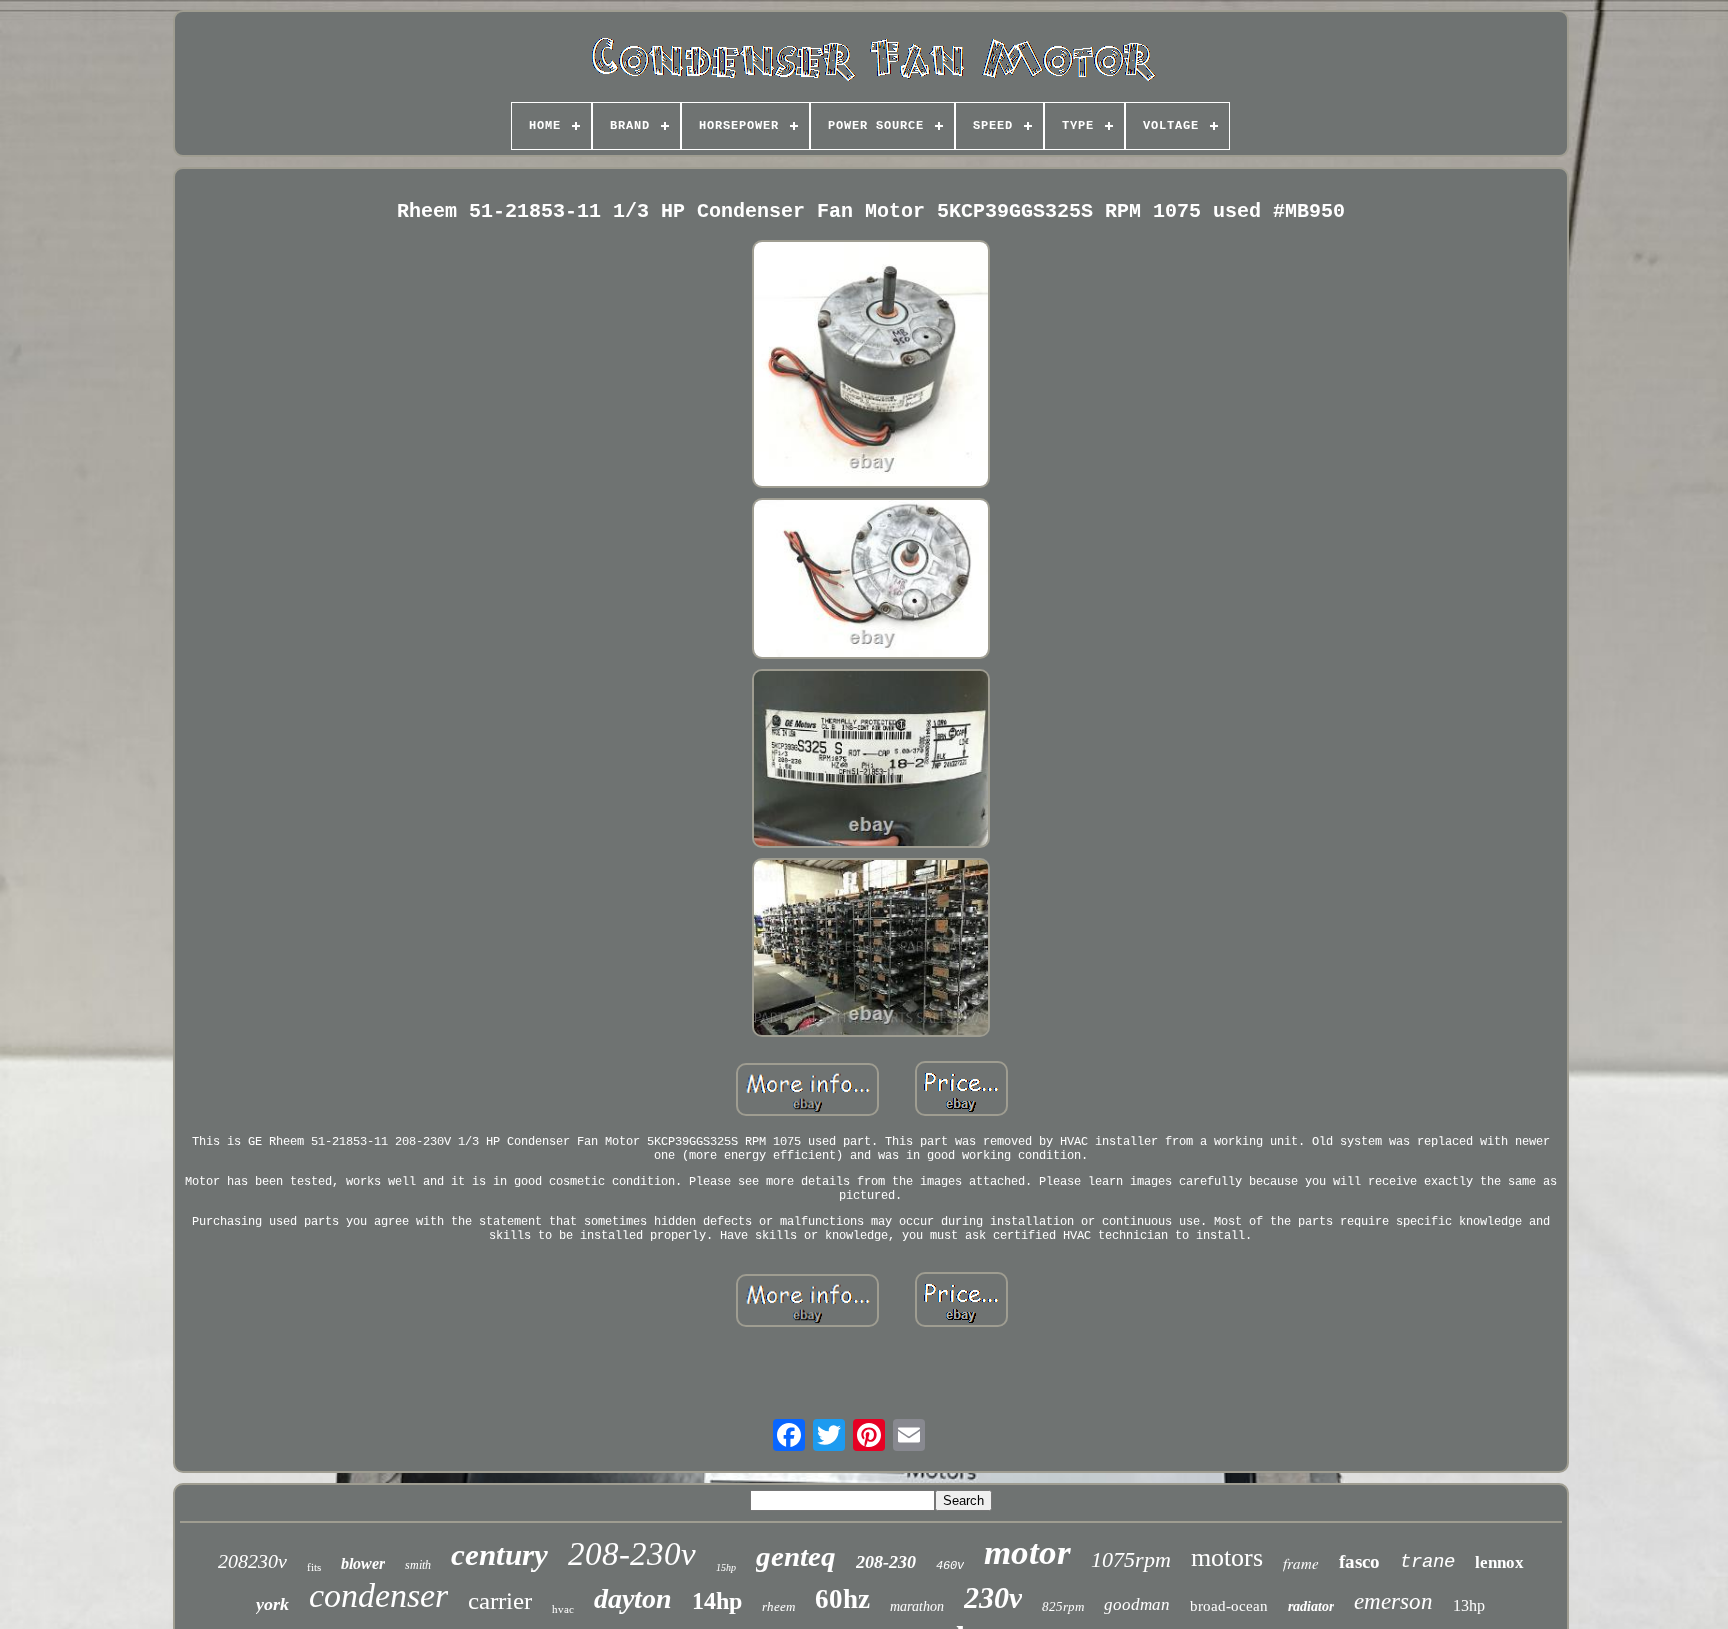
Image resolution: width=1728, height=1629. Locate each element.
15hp (726, 1567)
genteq (796, 1556)
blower (363, 1563)
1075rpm (1131, 1559)
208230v (252, 1561)
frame (1301, 1563)
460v (950, 1566)
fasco (1359, 1561)
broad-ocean (1229, 1606)
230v (993, 1597)
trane (1427, 1562)
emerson (1393, 1601)
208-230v (632, 1554)
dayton (633, 1598)
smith (418, 1565)
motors (1227, 1557)
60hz (842, 1599)
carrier (500, 1600)
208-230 (886, 1562)
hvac (563, 1609)
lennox (1499, 1562)
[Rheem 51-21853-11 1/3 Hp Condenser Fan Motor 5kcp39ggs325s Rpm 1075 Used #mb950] (870, 366)
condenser (378, 1595)
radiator (1311, 1606)
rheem (778, 1606)
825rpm (1063, 1606)
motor (1027, 1552)
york (272, 1604)
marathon (917, 1606)
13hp (1469, 1605)
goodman (1137, 1604)
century (499, 1554)
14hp (717, 1601)
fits (314, 1567)
